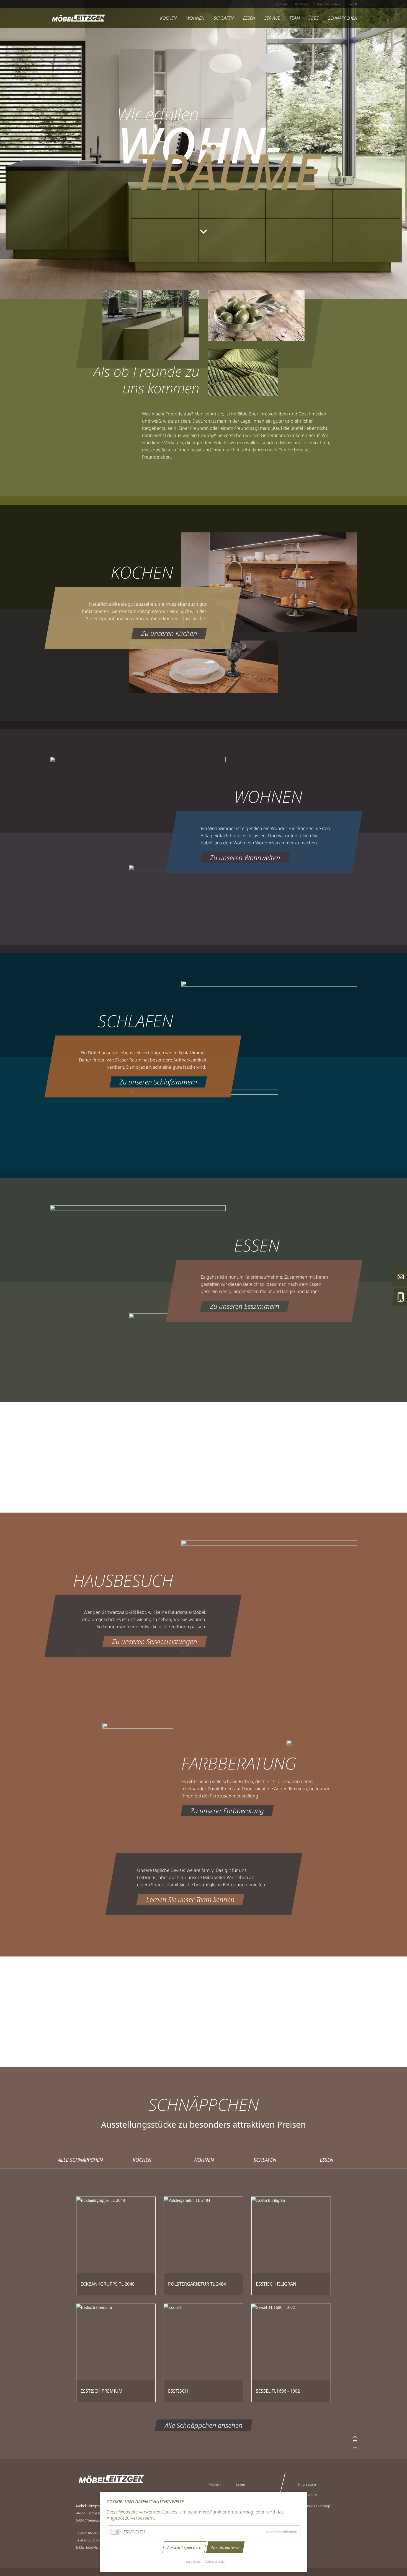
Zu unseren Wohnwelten (245, 858)
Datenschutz (215, 2561)
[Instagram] (319, 2533)
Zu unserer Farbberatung (227, 1811)
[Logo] (78, 18)
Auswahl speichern (184, 2547)
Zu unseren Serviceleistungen (155, 1641)
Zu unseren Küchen (169, 633)
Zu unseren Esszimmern (245, 1306)
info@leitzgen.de (99, 2547)
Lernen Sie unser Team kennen (190, 1899)
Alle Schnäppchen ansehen (204, 2425)
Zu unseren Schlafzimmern (158, 1082)
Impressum (192, 2561)
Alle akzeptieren (225, 2547)
